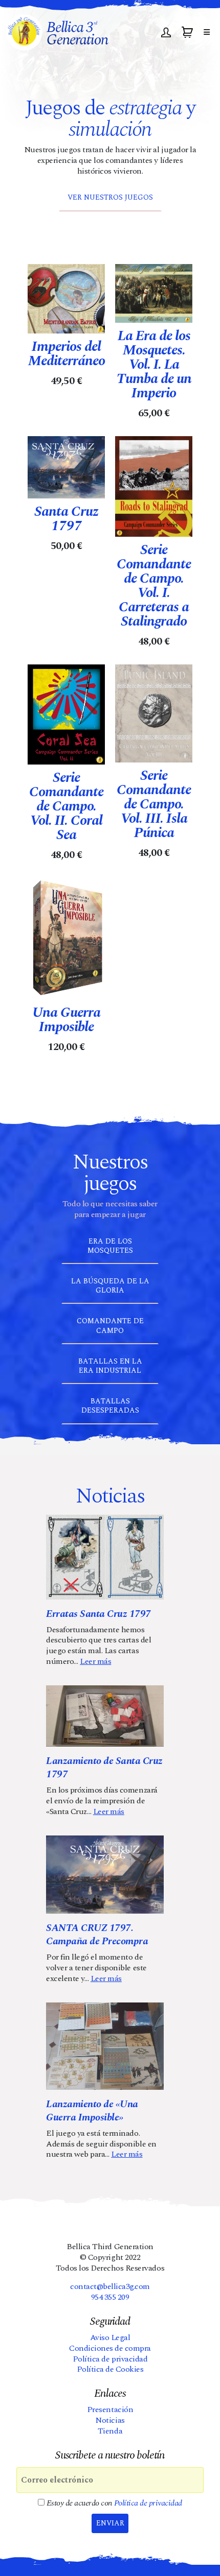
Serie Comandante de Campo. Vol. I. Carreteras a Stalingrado (154, 586)
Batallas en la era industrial (110, 1366)
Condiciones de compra (110, 2348)
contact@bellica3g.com (110, 2286)
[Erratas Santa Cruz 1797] (105, 1557)
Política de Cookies (110, 2369)
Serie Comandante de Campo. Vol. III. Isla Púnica (154, 804)
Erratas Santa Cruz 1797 (98, 1614)
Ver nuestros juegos (110, 197)
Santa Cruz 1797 (66, 519)
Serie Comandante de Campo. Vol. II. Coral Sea (66, 806)
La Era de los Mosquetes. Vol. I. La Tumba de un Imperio (154, 365)
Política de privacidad (110, 2359)
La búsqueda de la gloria (110, 1286)
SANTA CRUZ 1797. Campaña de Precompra (97, 1935)
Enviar (110, 2523)
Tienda (110, 2431)
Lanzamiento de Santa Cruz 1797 (104, 1768)
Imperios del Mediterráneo (67, 354)
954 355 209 (110, 2297)
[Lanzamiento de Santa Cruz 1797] (105, 1716)
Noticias (110, 2420)
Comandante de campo (110, 1326)
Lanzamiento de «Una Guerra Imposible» (92, 2111)
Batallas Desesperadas (110, 1406)
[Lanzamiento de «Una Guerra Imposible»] (105, 2046)
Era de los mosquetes (110, 1246)
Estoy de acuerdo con (113, 2503)
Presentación (110, 2410)
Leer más (95, 1661)
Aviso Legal (110, 2338)
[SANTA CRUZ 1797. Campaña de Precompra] (105, 1875)
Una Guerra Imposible (66, 1020)
